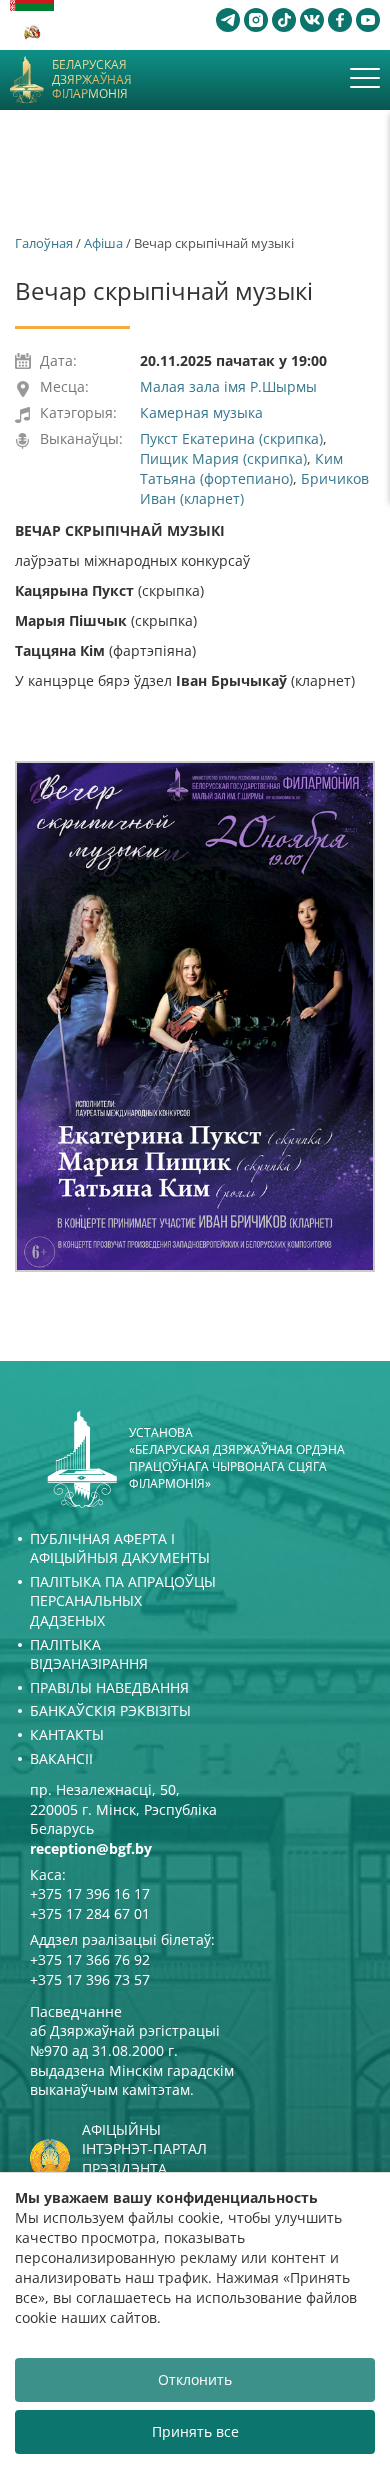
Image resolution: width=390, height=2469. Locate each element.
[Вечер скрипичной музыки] (195, 1016)
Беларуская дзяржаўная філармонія (92, 79)
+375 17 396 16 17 (90, 1893)
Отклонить (195, 2379)
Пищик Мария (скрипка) (223, 458)
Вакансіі (61, 1758)
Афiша (103, 243)
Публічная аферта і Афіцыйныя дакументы (120, 1548)
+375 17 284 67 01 (90, 1913)
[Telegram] (228, 20)
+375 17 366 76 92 (90, 1959)
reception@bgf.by (91, 1848)
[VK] (312, 20)
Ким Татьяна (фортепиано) (241, 468)
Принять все (195, 2431)
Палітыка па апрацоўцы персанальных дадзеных (123, 1601)
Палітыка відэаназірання (89, 1654)
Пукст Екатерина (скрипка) (231, 438)
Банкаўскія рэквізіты (110, 1710)
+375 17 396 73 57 (90, 1979)
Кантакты (67, 1734)
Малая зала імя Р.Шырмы (228, 386)
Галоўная (44, 243)
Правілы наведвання (109, 1687)
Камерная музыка (201, 412)
